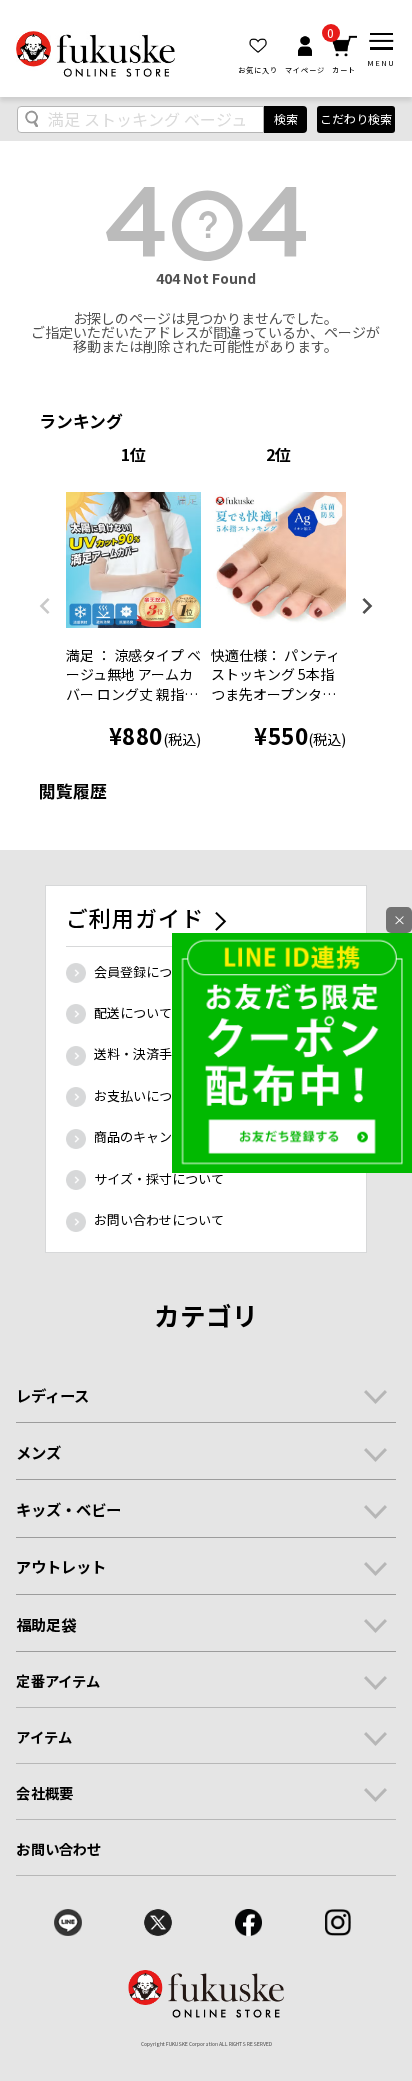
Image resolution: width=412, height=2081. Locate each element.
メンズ (38, 1452)
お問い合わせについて (159, 1219)
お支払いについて (146, 1095)
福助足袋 (46, 1624)
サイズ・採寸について (159, 1178)
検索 (286, 118)
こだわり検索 (356, 118)
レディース (52, 1395)
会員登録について (146, 971)
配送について (133, 1012)
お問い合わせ (58, 1848)
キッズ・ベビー (68, 1509)
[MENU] (381, 41)
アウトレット (61, 1566)
